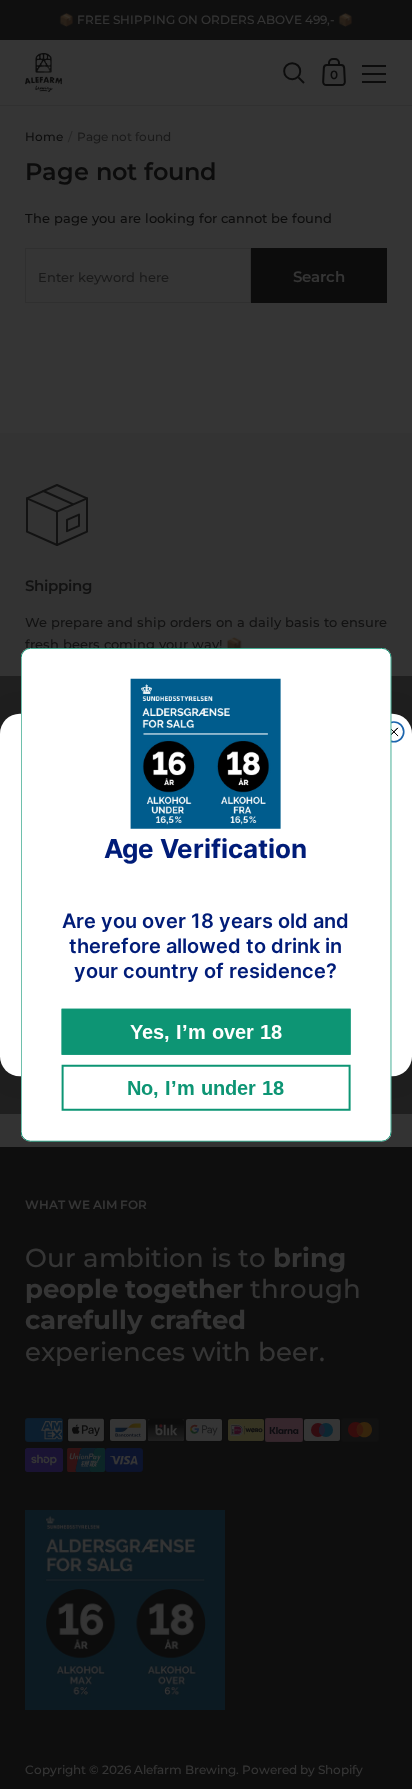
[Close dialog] (394, 731)
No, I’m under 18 (205, 1088)
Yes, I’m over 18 (206, 1032)
